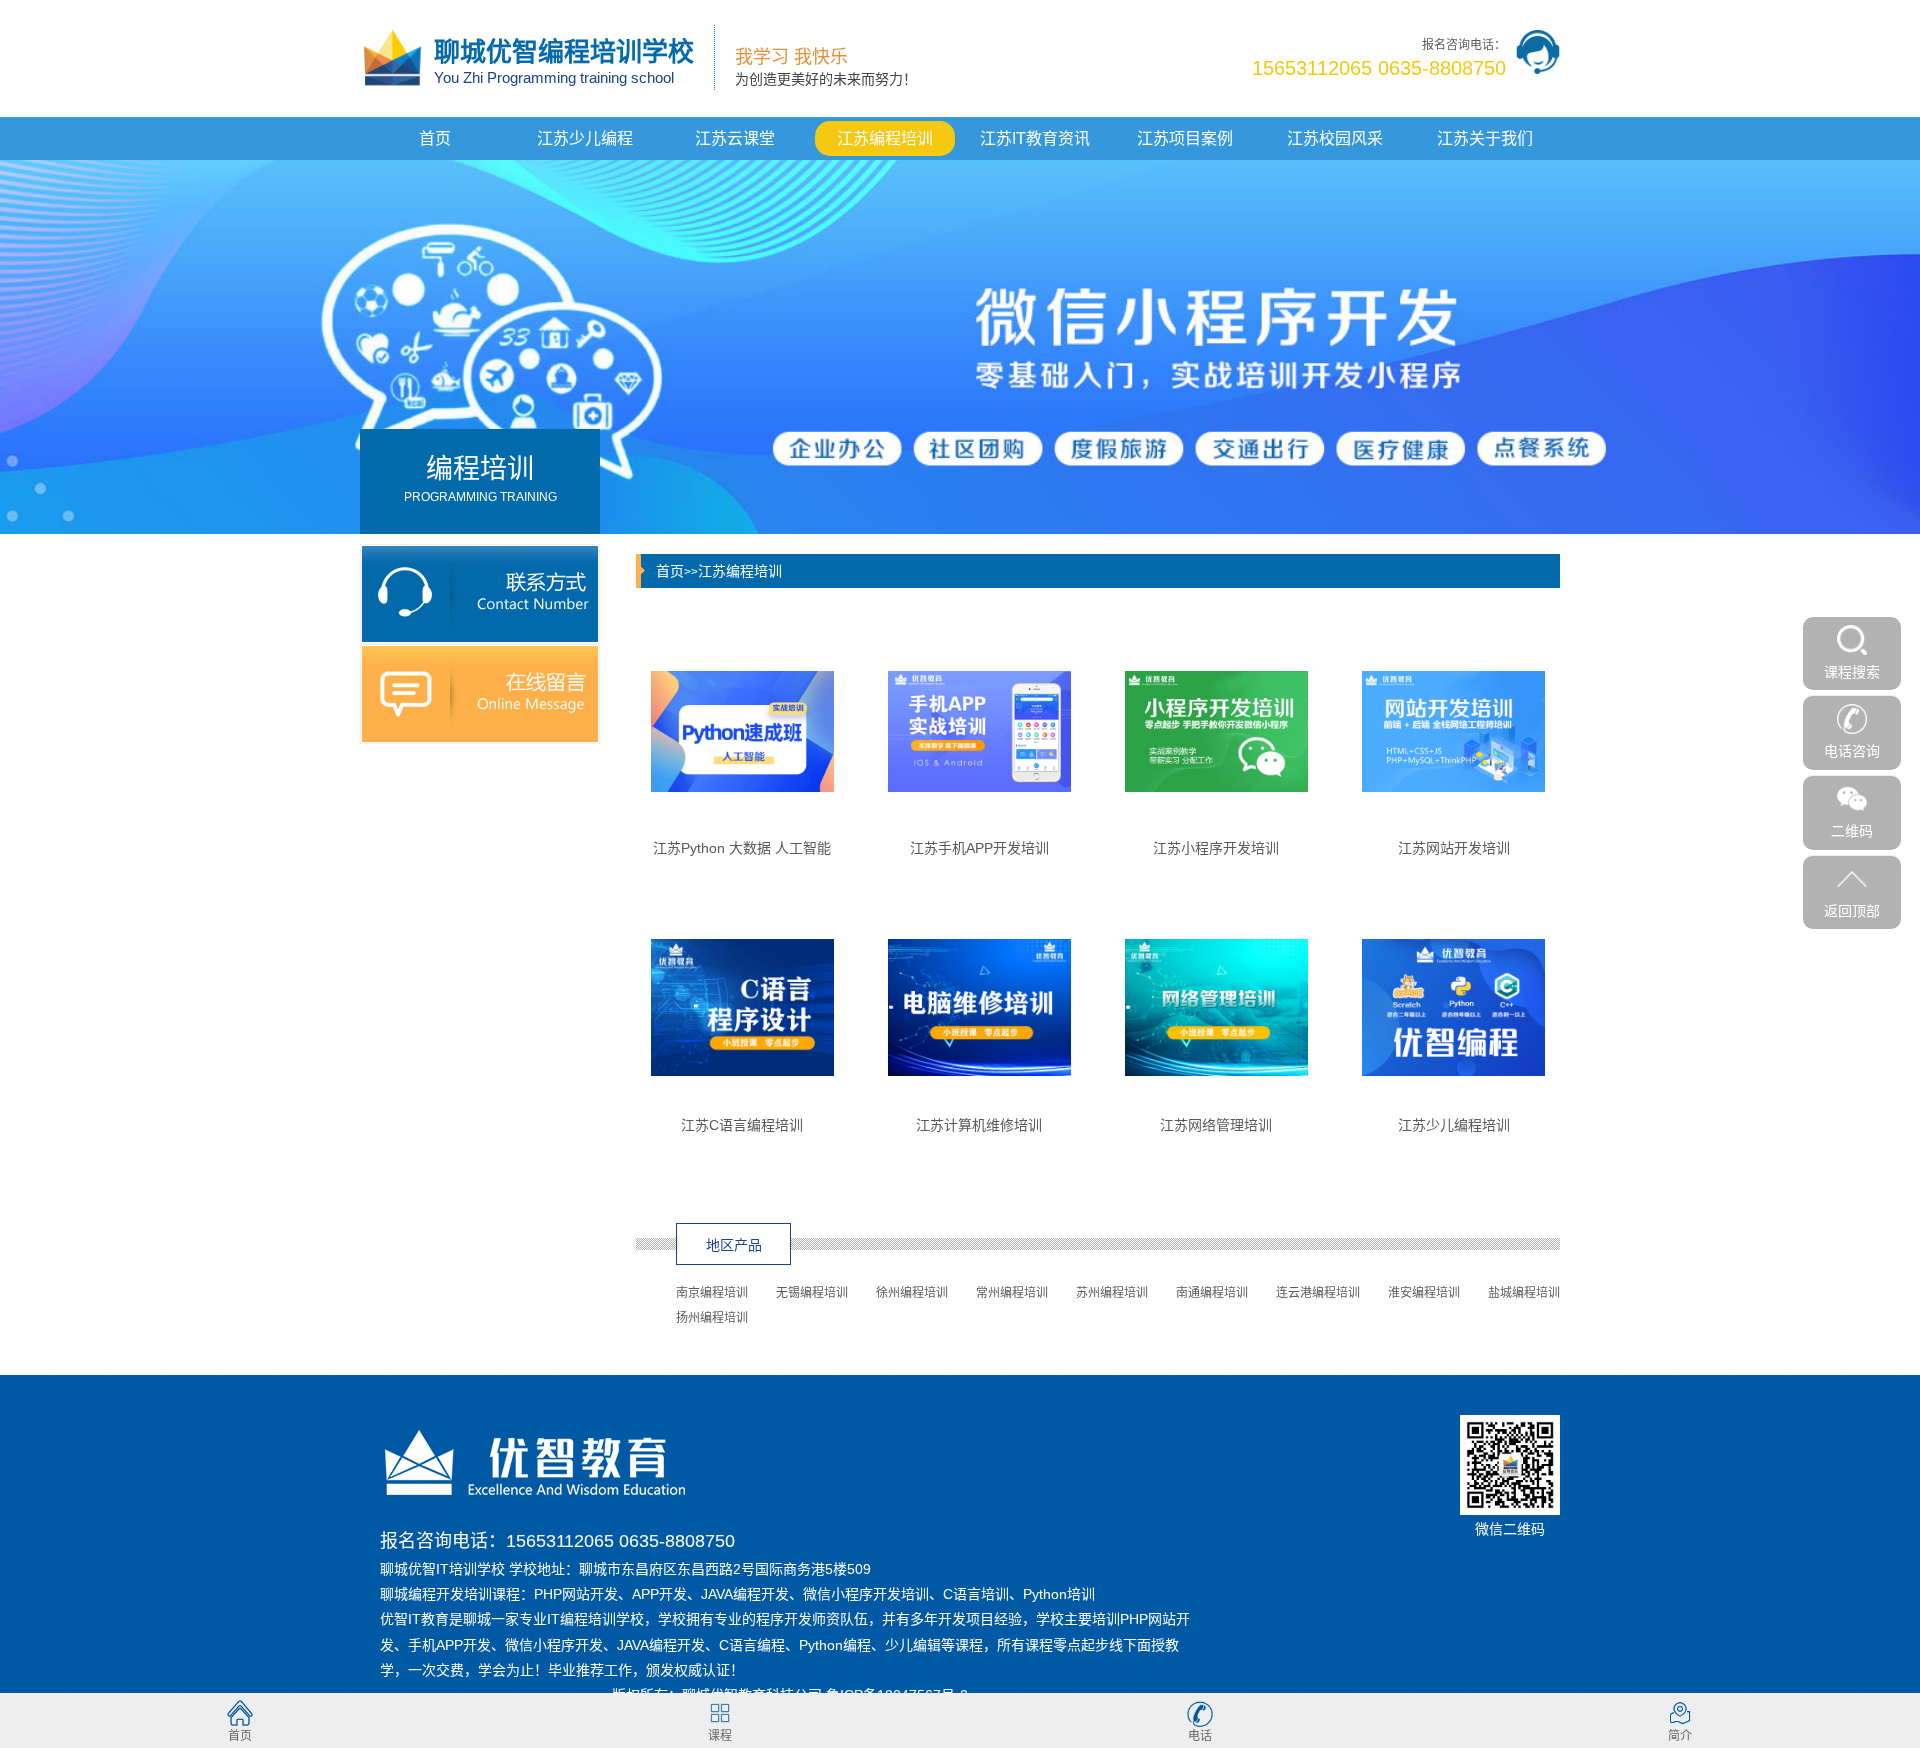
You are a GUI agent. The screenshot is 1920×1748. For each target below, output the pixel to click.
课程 (720, 1736)
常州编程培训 (1012, 1293)
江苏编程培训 (885, 138)
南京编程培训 (712, 1293)
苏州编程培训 (1112, 1293)
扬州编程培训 (712, 1318)
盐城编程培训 (1524, 1293)
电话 (1200, 1736)
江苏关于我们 (1485, 138)
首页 (435, 138)
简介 (1680, 1736)
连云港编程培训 (1318, 1293)
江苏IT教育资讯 (1035, 138)
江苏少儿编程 (585, 138)
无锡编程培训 (812, 1293)
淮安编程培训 (1424, 1293)
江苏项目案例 (1185, 138)
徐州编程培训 (912, 1293)
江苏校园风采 (1335, 138)
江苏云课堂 (735, 138)
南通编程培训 (1212, 1293)
